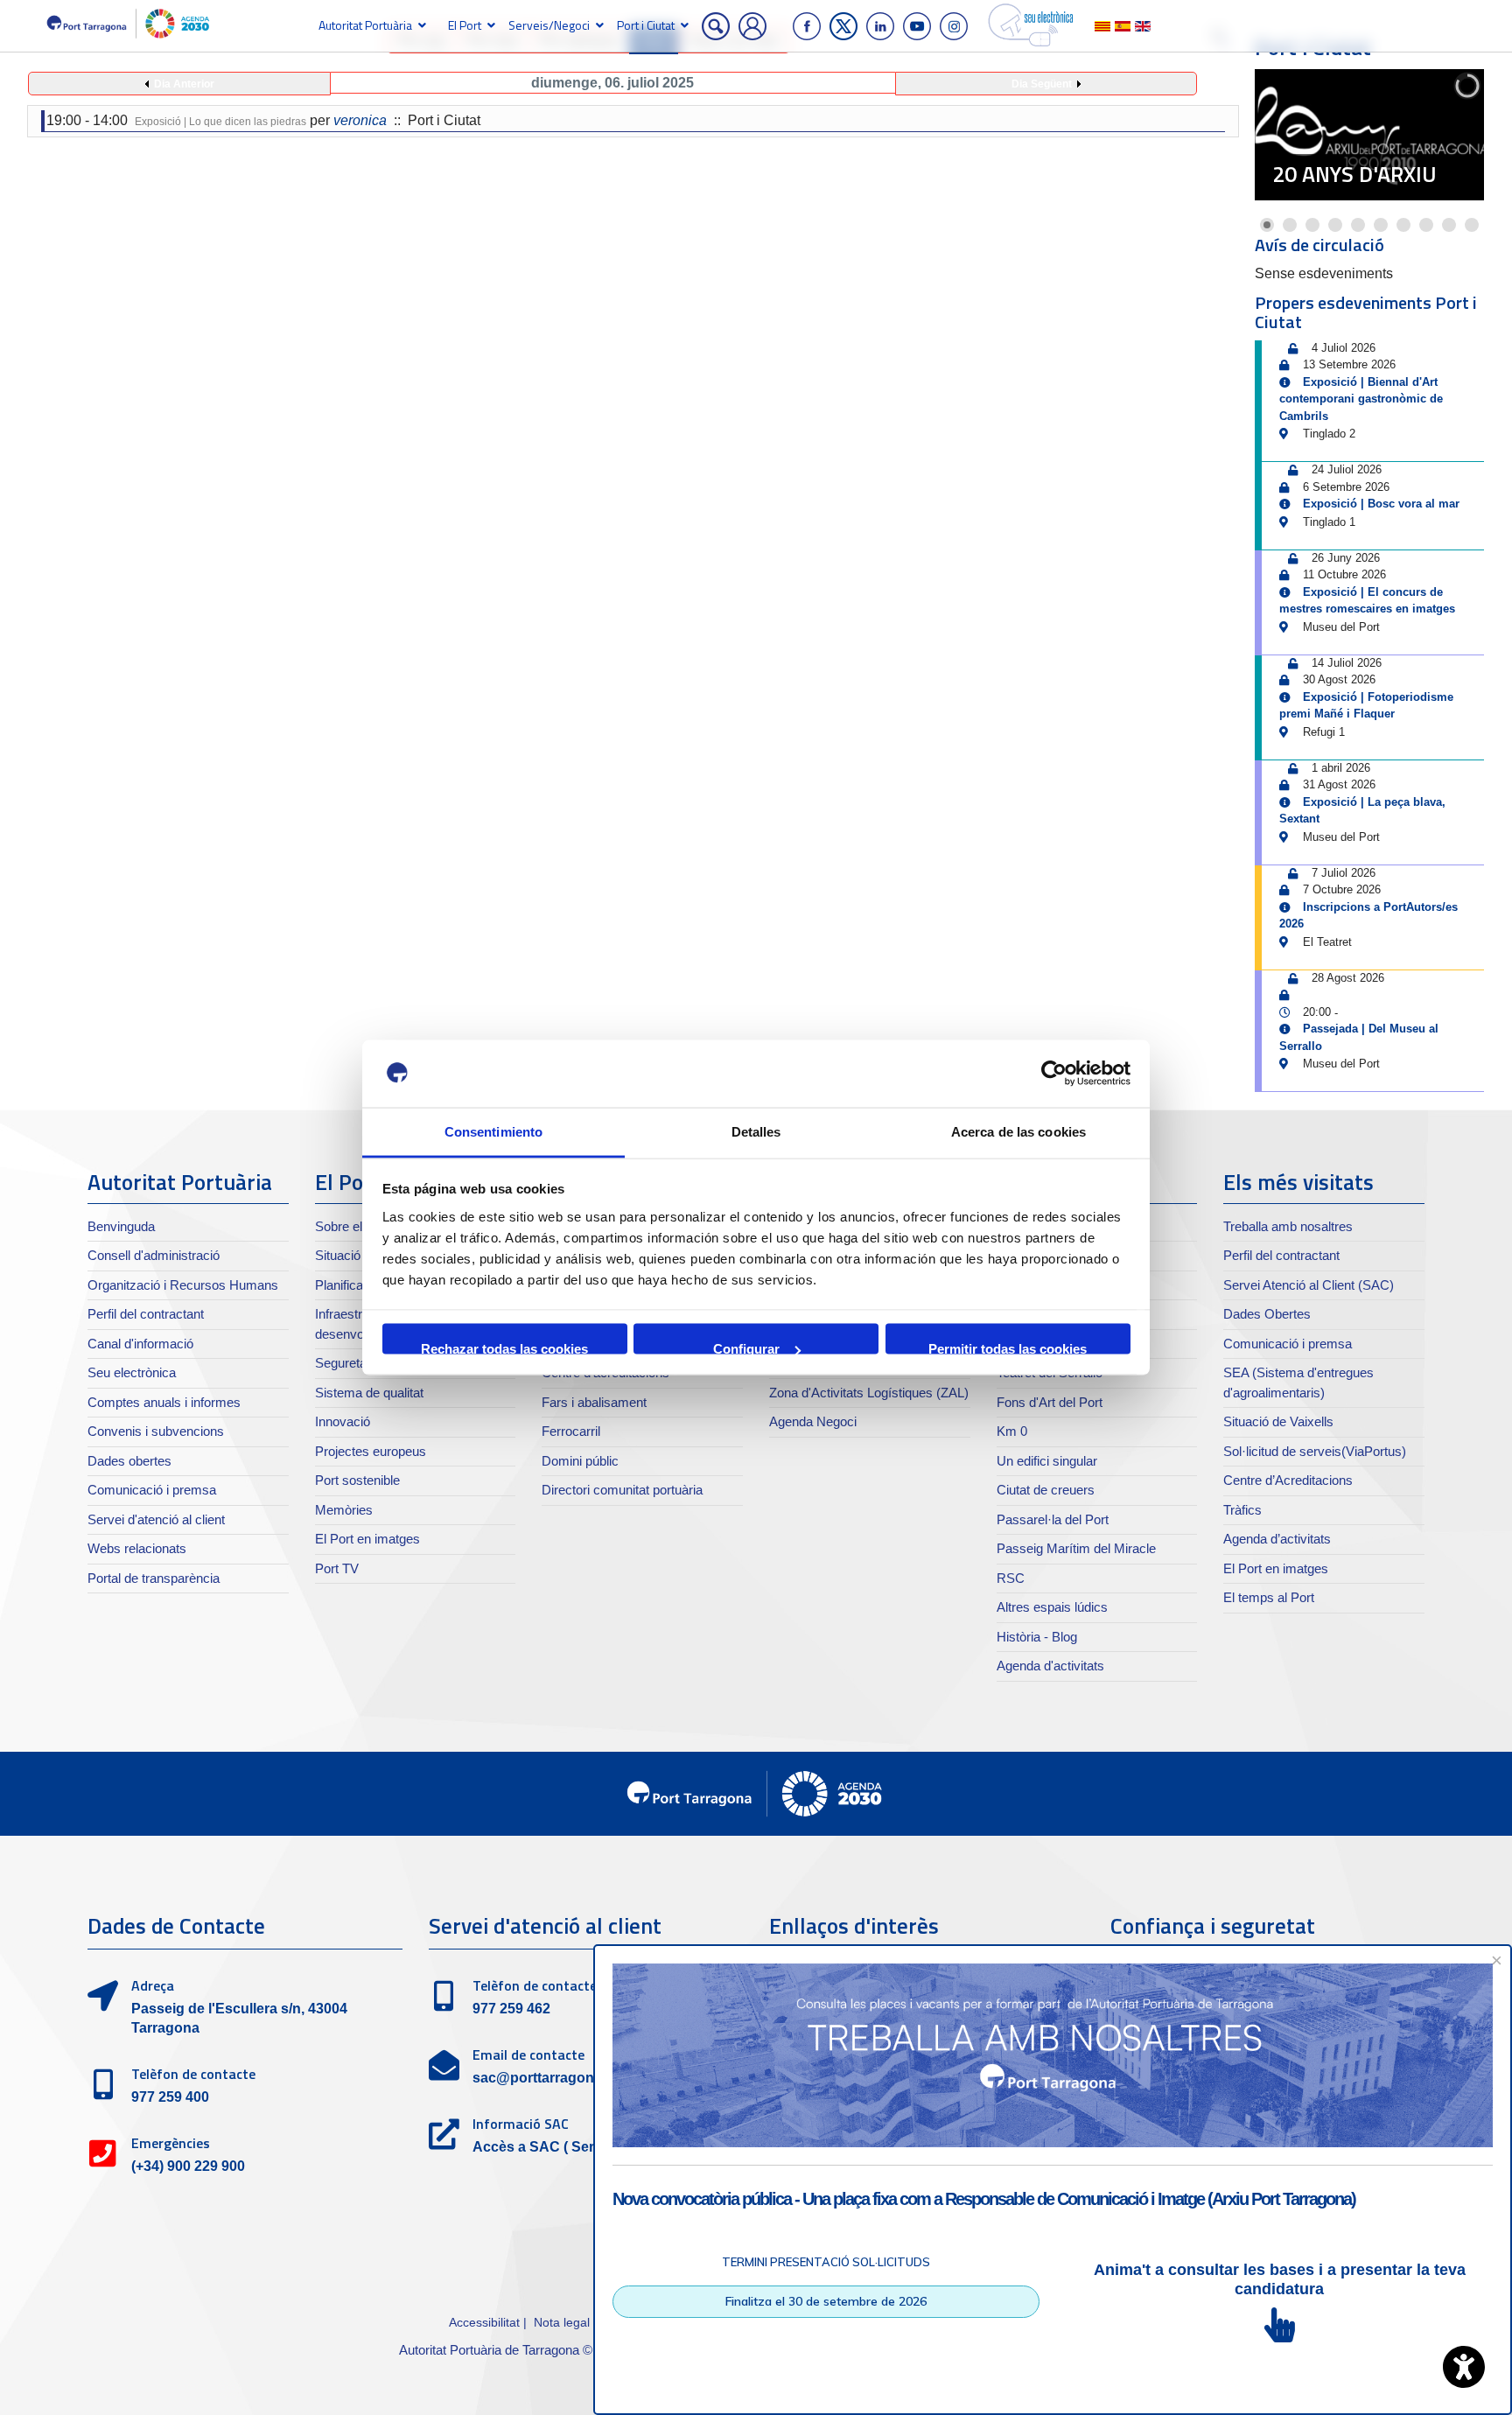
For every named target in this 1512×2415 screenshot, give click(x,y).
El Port (465, 25)
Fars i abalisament (594, 1402)
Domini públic (580, 1461)
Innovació (343, 1421)
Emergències (171, 2143)
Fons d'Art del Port (1050, 1402)
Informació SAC (521, 2124)
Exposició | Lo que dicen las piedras (220, 122)
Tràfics (1242, 1510)
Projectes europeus (371, 1451)
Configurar (746, 1348)
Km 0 (1012, 1431)
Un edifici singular (1047, 1461)
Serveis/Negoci (549, 25)
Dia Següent (1042, 84)
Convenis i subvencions (156, 1431)
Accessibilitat (484, 2322)
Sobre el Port (352, 1226)
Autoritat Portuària (365, 25)
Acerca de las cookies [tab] (1018, 1131)
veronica (360, 120)
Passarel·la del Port (1053, 1519)
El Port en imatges (367, 1539)
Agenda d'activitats (1050, 1666)
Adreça (153, 1985)
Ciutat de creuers (1046, 1490)
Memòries (344, 1510)
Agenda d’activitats (1277, 1539)
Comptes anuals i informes (164, 1402)
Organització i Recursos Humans (183, 1285)
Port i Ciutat (646, 25)
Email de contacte (528, 2054)
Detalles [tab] (756, 1131)
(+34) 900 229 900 (188, 2166)
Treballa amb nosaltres (1288, 1226)
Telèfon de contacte (193, 2074)
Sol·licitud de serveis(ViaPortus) (1315, 1451)
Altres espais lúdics (1052, 1607)
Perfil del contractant (146, 1314)
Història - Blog (1037, 1637)
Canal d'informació (140, 1344)
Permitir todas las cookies (1008, 1348)
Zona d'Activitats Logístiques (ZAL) (869, 1393)
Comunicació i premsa (152, 1490)
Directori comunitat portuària (622, 1490)
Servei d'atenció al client (156, 1519)
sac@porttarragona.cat (549, 2078)
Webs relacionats (137, 1548)
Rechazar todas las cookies (504, 1348)
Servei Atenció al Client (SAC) (1309, 1285)
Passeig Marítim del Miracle (1076, 1548)
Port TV (337, 1568)
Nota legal (562, 2322)
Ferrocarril (571, 1431)
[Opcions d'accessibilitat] (1464, 2367)
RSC (1011, 1578)
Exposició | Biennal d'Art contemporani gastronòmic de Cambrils (1361, 399)
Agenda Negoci (813, 1421)
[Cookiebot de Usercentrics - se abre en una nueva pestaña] (1054, 1074)
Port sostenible (357, 1480)
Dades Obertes (1267, 1314)
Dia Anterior (184, 84)
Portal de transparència (154, 1578)
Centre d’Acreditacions (1288, 1480)
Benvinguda (121, 1226)
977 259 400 (170, 2097)
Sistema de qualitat (369, 1393)
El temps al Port (1269, 1597)
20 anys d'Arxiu (1354, 174)
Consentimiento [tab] (493, 1131)
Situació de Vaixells (1278, 1421)
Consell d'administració (154, 1255)
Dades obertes (129, 1461)
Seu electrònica (132, 1372)
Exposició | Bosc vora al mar (1381, 504)
